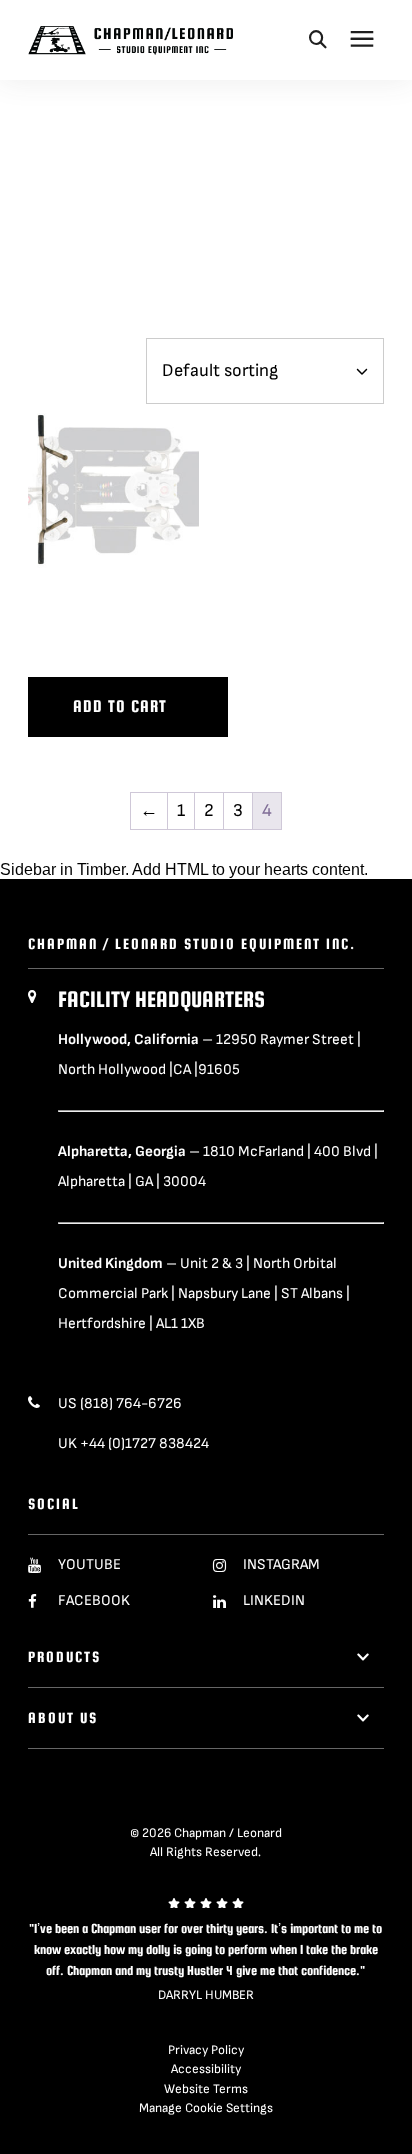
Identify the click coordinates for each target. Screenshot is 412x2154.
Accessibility (206, 2069)
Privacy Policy (206, 2050)
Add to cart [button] (120, 706)
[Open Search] (318, 39)
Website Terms (206, 2089)
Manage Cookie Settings (206, 2108)
